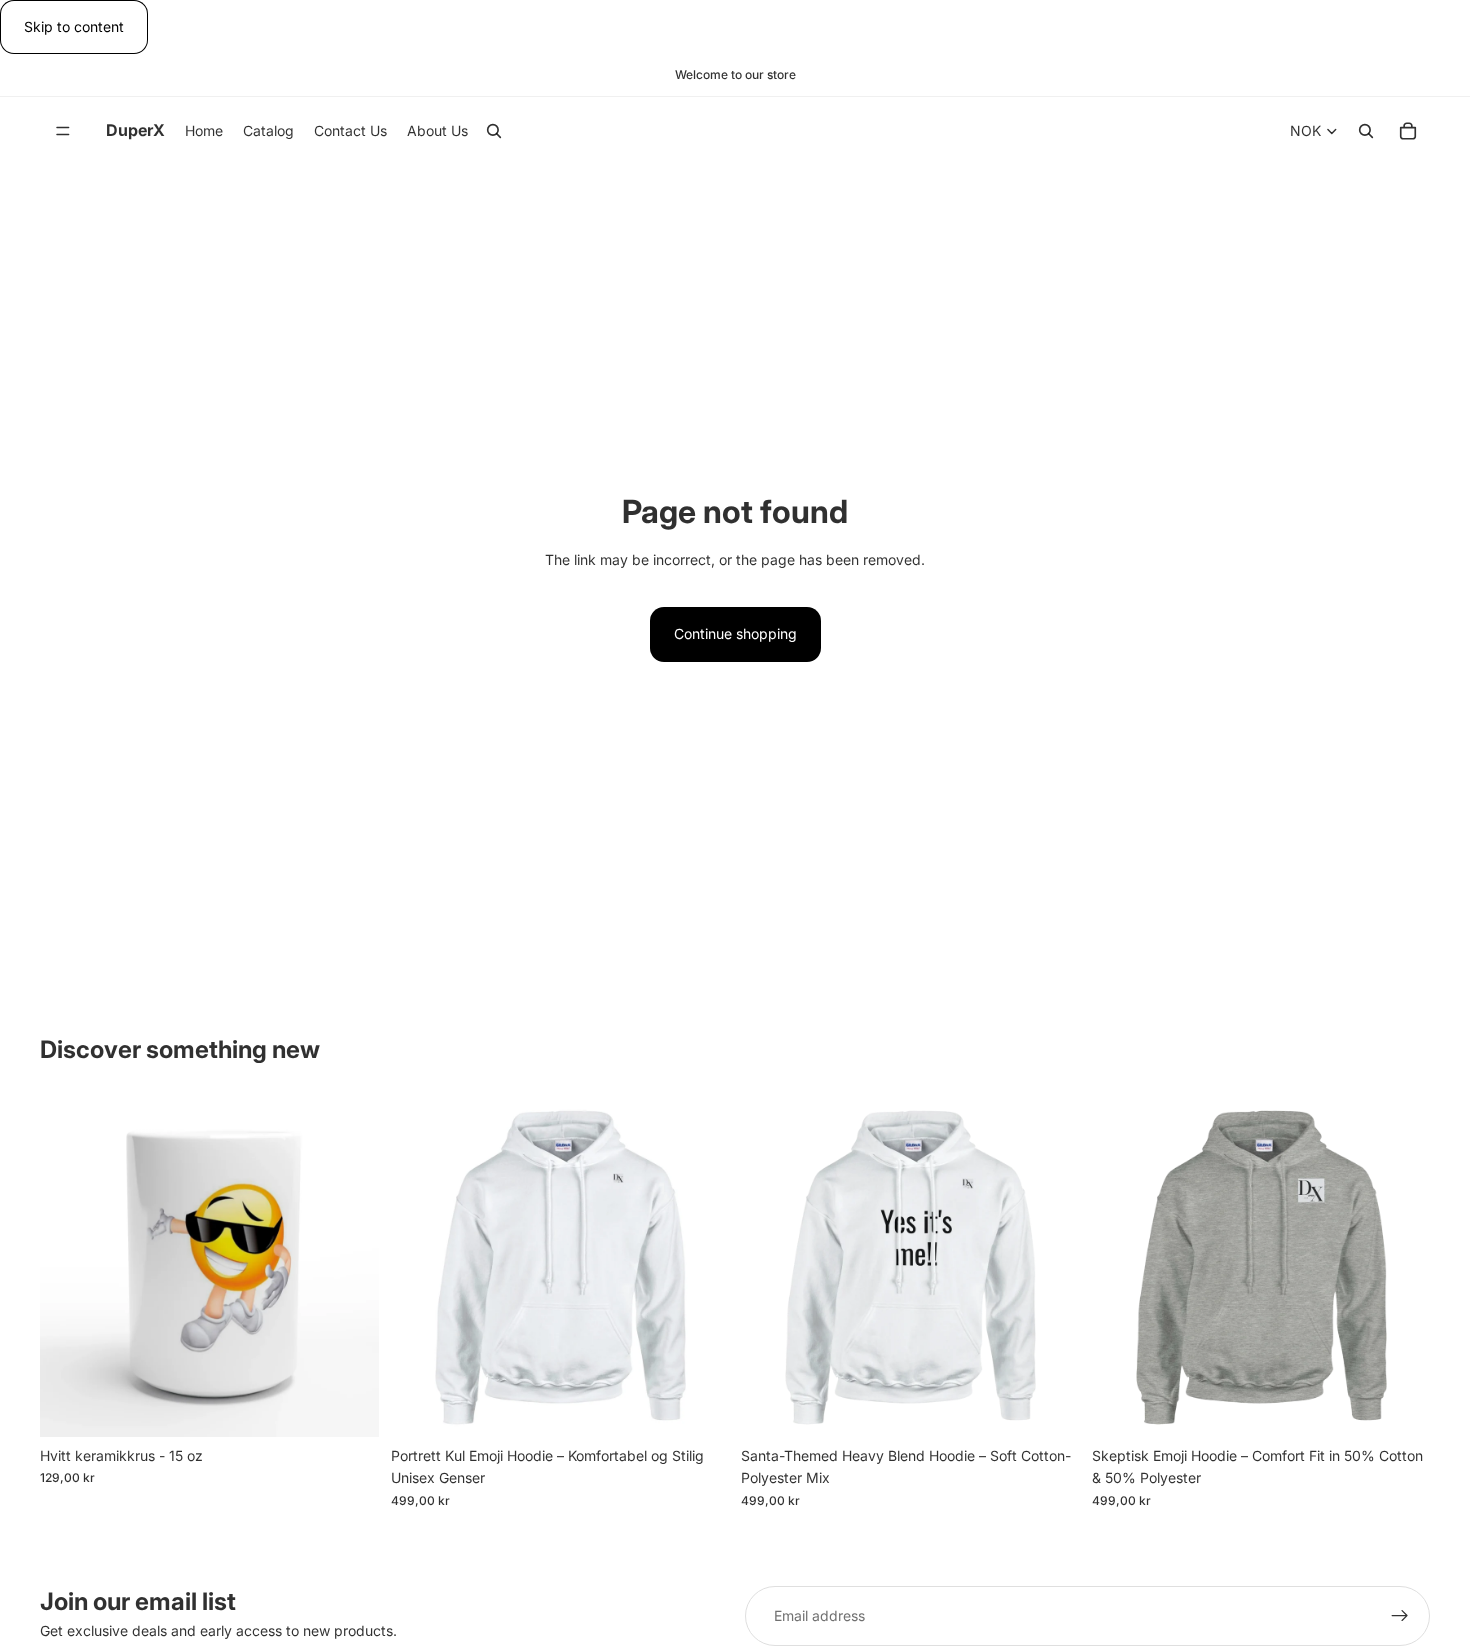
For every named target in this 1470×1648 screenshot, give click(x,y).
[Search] (494, 132)
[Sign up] (1400, 1616)
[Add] (348, 1406)
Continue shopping (735, 633)
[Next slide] (1050, 1267)
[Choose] (698, 1406)
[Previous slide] (771, 1267)
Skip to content (74, 26)
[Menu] (63, 132)
